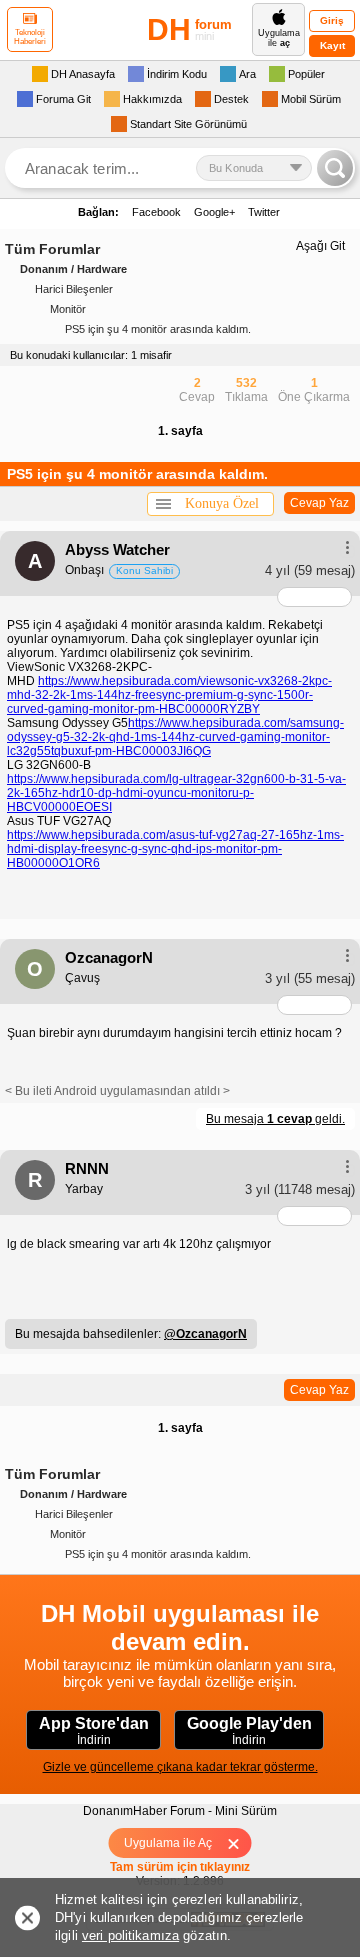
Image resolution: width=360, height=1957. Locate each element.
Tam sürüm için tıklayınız (180, 1867)
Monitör (68, 309)
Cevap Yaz (319, 503)
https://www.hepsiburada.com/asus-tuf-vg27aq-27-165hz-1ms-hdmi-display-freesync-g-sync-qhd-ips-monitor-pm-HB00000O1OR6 (175, 849)
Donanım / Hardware (73, 269)
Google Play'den (249, 1731)
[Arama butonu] (335, 168)
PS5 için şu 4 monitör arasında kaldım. (158, 329)
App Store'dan (94, 1731)
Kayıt (332, 45)
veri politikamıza (130, 1935)
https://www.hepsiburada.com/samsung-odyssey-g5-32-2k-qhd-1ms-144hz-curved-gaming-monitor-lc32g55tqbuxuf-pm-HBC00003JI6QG (175, 737)
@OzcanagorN (205, 1334)
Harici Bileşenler (74, 289)
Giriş (332, 20)
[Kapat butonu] (240, 1843)
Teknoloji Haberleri (30, 37)
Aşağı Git (320, 246)
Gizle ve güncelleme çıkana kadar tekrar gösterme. (180, 1767)
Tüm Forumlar (52, 249)
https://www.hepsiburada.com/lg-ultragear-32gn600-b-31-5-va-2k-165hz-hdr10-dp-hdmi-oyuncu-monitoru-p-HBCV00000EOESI (176, 793)
